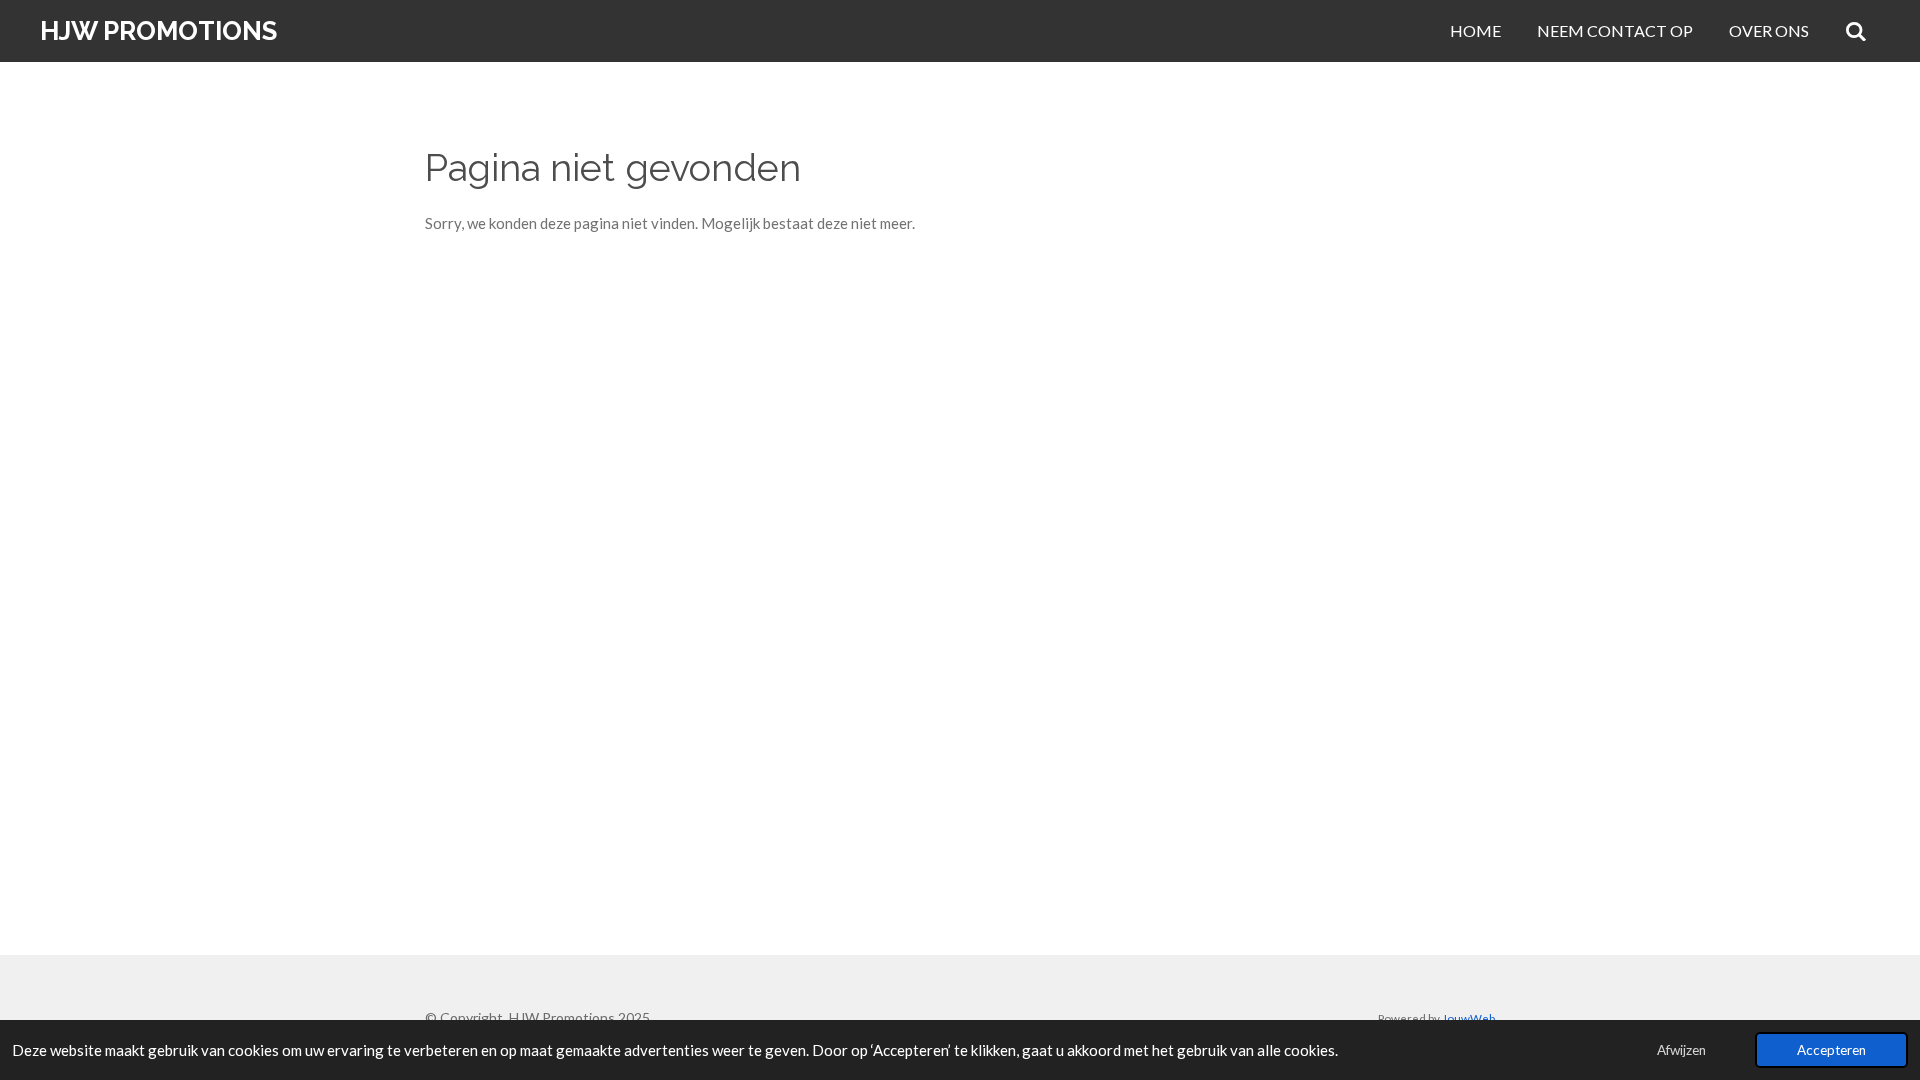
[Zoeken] (1856, 31)
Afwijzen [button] (1681, 1050)
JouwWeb (1468, 1018)
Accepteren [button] (1831, 1050)
